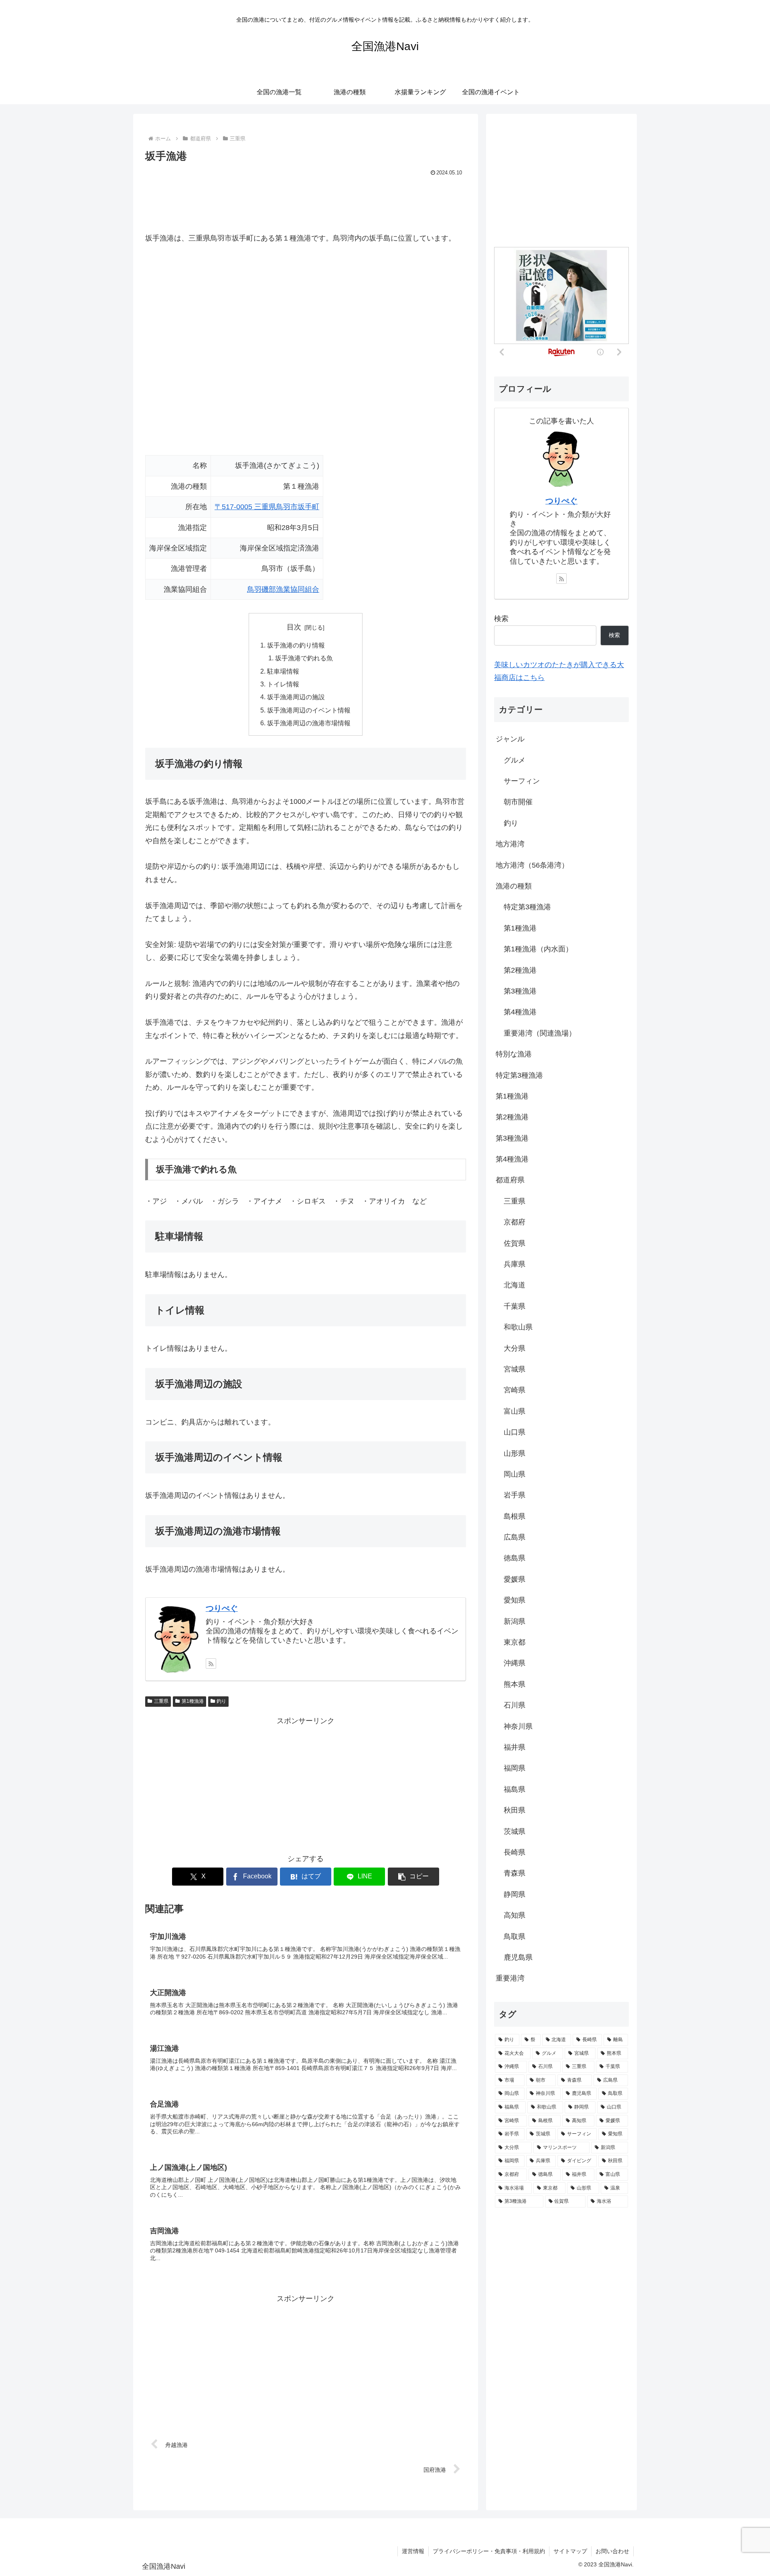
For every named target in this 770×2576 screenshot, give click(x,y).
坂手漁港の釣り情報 (296, 645)
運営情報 (413, 2551)
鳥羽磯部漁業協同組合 (283, 589)
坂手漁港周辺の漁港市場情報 (309, 723)
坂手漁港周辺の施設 (296, 697)
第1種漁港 (193, 1701)
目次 (294, 627)
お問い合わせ (612, 2551)
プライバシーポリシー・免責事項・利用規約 (489, 2551)
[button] (413, 1877)
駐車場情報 (283, 671)
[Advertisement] (306, 200)
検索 (501, 619)
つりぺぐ (222, 1608)
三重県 (161, 1701)
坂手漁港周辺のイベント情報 (309, 710)
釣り (221, 1701)
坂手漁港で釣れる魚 (304, 658)
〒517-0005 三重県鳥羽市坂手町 (267, 507)
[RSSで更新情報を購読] (211, 1663)
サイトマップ (570, 2551)
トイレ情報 (283, 684)
